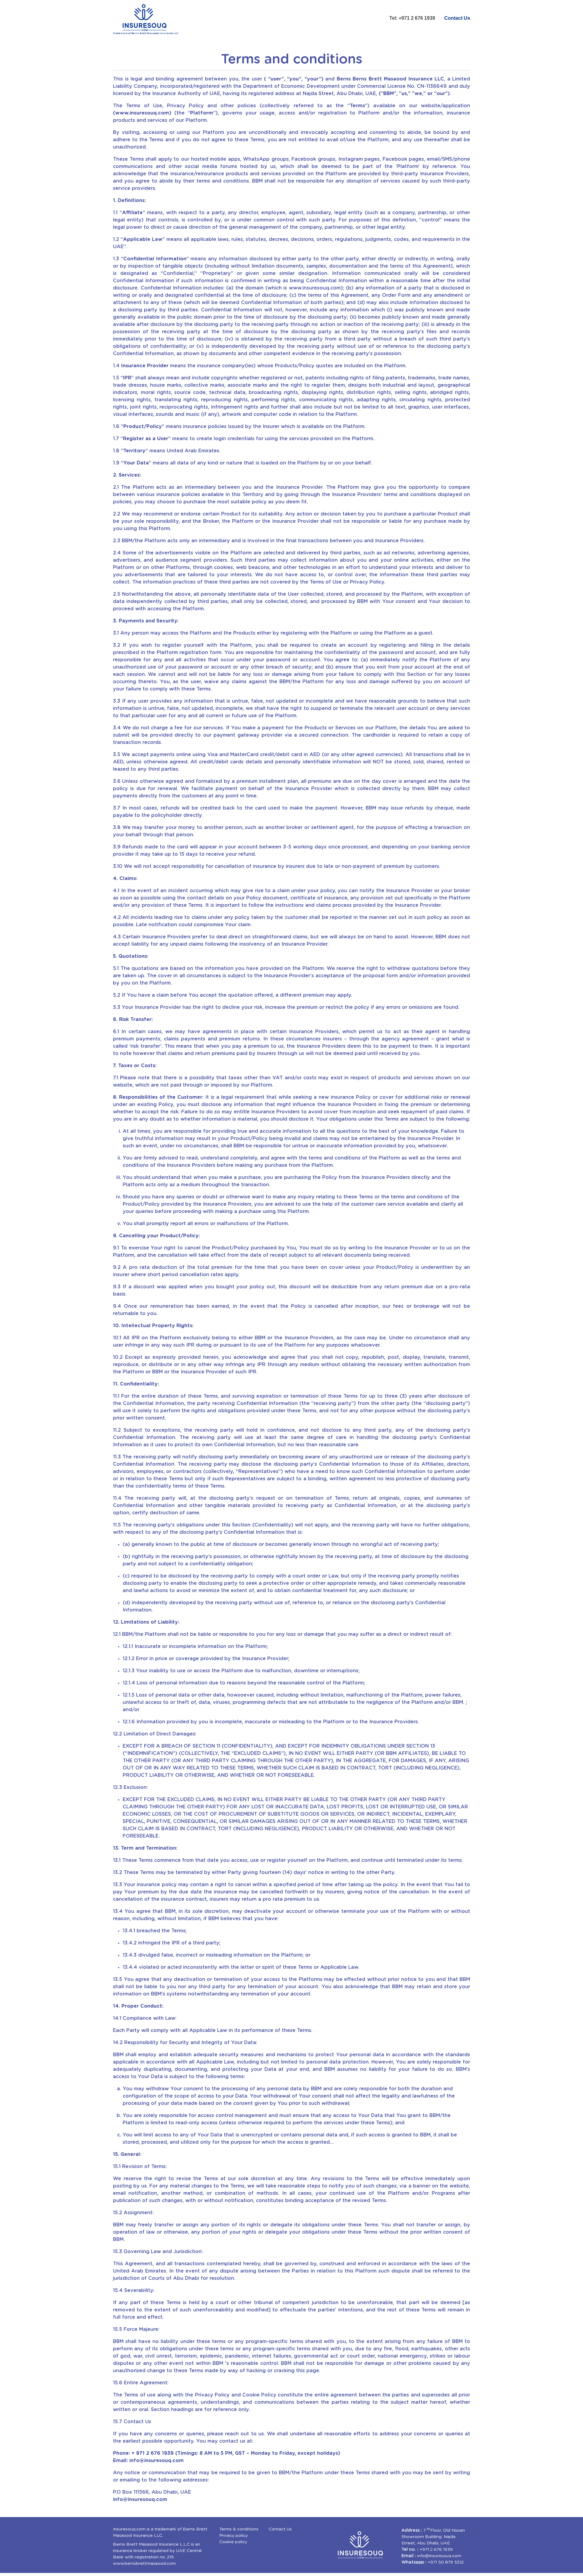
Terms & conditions (239, 2529)
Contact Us (457, 18)
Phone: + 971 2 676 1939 (143, 2453)
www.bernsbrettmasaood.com (144, 2564)
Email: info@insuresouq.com (148, 2461)
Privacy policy (234, 2536)
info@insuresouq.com (140, 2499)
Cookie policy (233, 2542)
